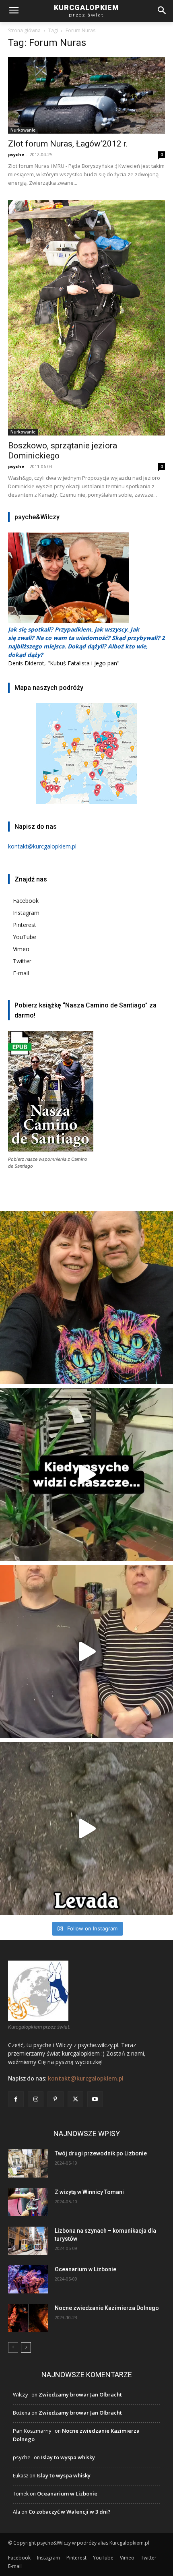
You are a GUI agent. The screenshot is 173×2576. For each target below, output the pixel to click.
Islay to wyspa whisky (68, 2457)
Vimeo (21, 949)
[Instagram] (36, 2099)
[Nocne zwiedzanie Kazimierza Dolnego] (28, 2318)
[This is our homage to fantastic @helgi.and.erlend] (86, 1651)
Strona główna (24, 30)
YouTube (25, 937)
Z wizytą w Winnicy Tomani (89, 2192)
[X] (75, 2099)
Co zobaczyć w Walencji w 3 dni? (70, 2512)
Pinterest (25, 925)
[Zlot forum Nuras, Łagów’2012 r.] (86, 95)
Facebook (26, 901)
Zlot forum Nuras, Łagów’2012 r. (68, 144)
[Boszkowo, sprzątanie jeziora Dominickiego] (86, 318)
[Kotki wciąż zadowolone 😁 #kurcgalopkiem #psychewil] (86, 1297)
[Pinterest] (55, 2099)
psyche (16, 154)
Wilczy (21, 2394)
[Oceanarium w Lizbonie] (28, 2279)
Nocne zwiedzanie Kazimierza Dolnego (107, 2308)
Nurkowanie (23, 130)
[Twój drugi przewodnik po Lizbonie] (28, 2163)
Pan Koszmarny (32, 2431)
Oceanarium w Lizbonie (85, 2269)
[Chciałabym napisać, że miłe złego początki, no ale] (86, 1829)
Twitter (22, 961)
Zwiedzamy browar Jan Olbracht (80, 2394)
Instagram (26, 913)
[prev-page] (13, 2347)
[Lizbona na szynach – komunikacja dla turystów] (28, 2241)
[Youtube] (95, 2099)
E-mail (21, 973)
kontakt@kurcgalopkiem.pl (86, 2079)
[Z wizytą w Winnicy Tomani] (28, 2202)
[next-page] (26, 2347)
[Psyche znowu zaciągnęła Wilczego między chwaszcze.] (86, 1474)
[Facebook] (16, 2099)
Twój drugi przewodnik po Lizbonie (101, 2153)
